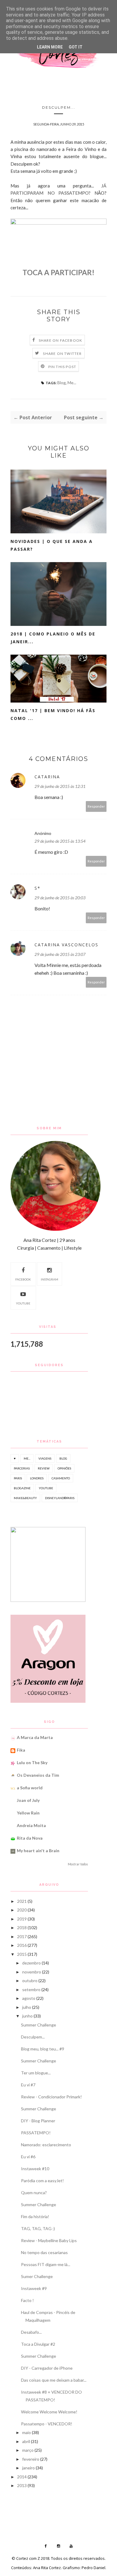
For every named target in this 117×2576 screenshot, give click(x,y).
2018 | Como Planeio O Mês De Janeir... (53, 638)
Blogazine (22, 1488)
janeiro (28, 2468)
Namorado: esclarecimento (46, 2145)
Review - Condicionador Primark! (51, 2097)
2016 (22, 1945)
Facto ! (27, 2300)
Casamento (61, 1478)
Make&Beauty (25, 1498)
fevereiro (31, 2459)
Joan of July (28, 1800)
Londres (37, 1478)
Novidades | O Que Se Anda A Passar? (52, 545)
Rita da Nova (30, 1838)
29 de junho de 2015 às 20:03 (60, 898)
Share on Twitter (62, 354)
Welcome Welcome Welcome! (49, 2412)
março (28, 2450)
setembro (31, 1989)
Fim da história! (35, 2216)
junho (27, 2016)
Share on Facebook (60, 340)
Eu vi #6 (28, 2157)
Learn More (50, 47)
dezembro (31, 1963)
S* (37, 888)
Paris (18, 1478)
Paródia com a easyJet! (42, 2181)
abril (26, 2441)
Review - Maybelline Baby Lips (49, 2240)
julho (27, 2007)
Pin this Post (62, 367)
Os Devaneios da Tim (38, 1775)
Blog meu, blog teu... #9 (43, 2049)
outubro (30, 1981)
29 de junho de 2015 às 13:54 (60, 841)
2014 (22, 2477)
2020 (22, 1910)
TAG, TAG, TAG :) (38, 2228)
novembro (32, 1972)
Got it (76, 47)
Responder (96, 806)
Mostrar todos (78, 1864)
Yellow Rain (28, 1813)
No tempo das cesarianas (44, 2252)
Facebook (23, 1279)
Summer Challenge (39, 2025)
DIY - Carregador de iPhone (47, 2368)
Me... (72, 383)
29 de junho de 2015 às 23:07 (60, 954)
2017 (22, 1936)
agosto (29, 1998)
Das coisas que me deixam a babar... (54, 2380)
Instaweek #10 (35, 2169)
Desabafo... (31, 2332)
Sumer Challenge (37, 2276)
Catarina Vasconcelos (66, 945)
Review (44, 1468)
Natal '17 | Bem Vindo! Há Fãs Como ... (53, 714)
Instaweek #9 (34, 2288)
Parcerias (22, 1468)
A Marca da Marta (35, 1737)
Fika (21, 1750)
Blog (61, 383)
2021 (22, 1901)
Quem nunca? (34, 2193)
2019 (22, 1919)
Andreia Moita (31, 1825)
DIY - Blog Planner (38, 2121)
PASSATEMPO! (36, 2133)
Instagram (49, 1279)
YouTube (23, 1303)
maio (27, 2432)
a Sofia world (30, 1788)
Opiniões (64, 1468)
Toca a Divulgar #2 (38, 2344)
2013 (22, 2485)
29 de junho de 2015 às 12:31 (60, 786)
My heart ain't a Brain (38, 1851)
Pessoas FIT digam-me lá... (46, 2264)
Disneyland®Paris (60, 1498)
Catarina (47, 777)
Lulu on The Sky (32, 1763)
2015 (22, 1954)
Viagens (45, 1458)
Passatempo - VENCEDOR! (47, 2424)
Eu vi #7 (28, 2085)
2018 (22, 1928)
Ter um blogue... (36, 2073)
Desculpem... (33, 2037)
